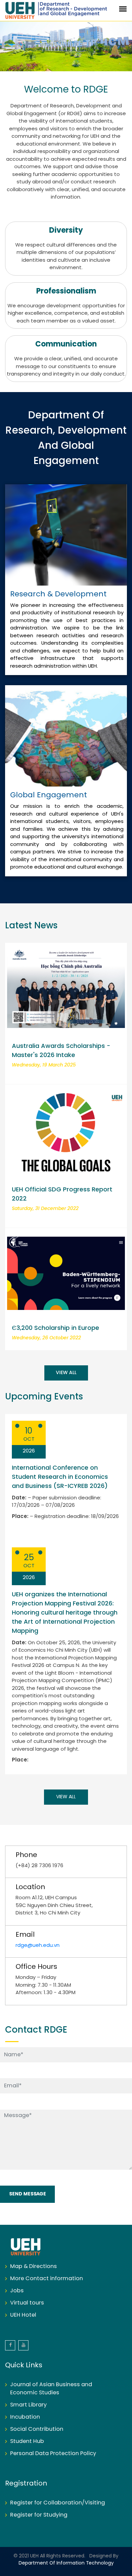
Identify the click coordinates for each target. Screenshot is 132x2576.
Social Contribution (37, 2429)
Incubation (25, 2417)
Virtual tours (27, 2303)
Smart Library (28, 2405)
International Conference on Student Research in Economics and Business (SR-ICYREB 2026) (60, 1477)
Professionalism (66, 291)
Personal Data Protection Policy (53, 2454)
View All (66, 1373)
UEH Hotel (23, 2315)
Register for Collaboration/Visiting (58, 2503)
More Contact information (47, 2279)
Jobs (17, 2291)
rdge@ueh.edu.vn (38, 1946)
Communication (66, 344)
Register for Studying (39, 2515)
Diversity (66, 231)
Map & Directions (34, 2266)
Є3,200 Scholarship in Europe (56, 1328)
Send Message (28, 2194)
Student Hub (27, 2441)
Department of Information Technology (66, 2563)
